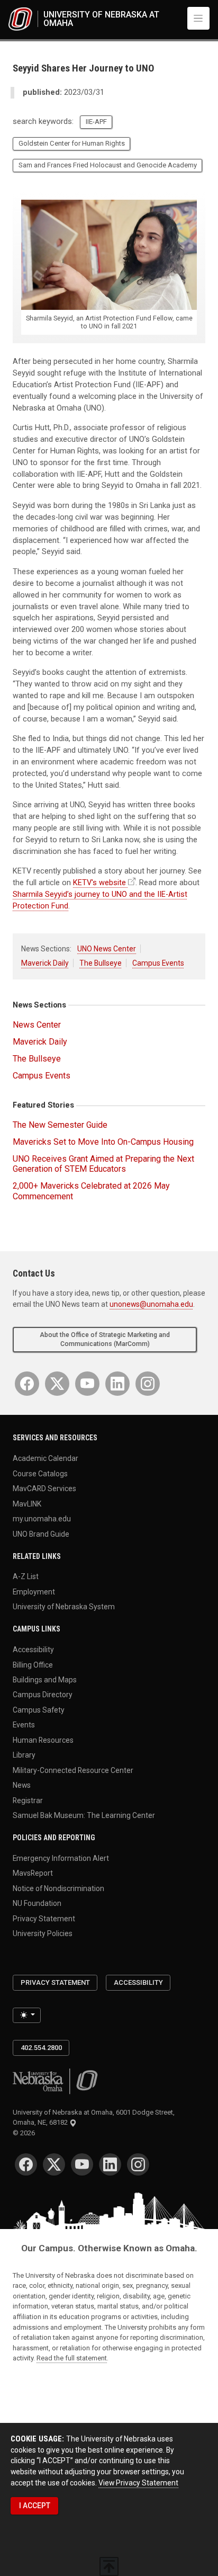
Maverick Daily (45, 963)
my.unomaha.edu (42, 1519)
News (22, 1785)
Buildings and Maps (45, 1680)
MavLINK (27, 1503)
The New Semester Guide (60, 1125)
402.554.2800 (41, 2048)
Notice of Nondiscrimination (58, 1888)
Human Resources (43, 1740)
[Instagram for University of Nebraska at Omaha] (148, 1384)
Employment (34, 1591)
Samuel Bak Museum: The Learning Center (84, 1815)
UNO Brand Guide (41, 1534)
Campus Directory (43, 1695)
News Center (37, 1025)
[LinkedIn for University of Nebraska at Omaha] (117, 1384)
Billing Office (33, 1664)
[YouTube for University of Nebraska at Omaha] (87, 1384)
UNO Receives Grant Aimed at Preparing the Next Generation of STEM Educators (103, 1164)
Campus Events (158, 963)
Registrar (28, 1800)
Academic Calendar (46, 1458)
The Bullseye (101, 963)
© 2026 (25, 2133)
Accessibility (33, 1650)
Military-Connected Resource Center (73, 1770)
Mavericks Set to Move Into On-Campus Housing (103, 1142)
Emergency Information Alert (61, 1858)
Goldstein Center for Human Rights (72, 143)
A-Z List (26, 1576)
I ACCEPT (35, 2506)
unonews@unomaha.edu (151, 1304)
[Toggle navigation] (198, 18)
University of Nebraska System (64, 1607)
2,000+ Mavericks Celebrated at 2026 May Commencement (91, 1191)
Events (24, 1725)
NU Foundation (37, 1903)
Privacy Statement (44, 1918)
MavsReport (33, 1873)
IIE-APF (96, 122)
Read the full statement (72, 2358)
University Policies (43, 1933)
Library (24, 1755)
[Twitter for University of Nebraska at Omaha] (57, 1384)
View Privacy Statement (138, 2483)
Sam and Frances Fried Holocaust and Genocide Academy (108, 165)
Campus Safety (39, 1709)
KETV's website (99, 883)
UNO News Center (107, 949)
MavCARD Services (44, 1488)
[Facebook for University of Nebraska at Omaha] (27, 1384)
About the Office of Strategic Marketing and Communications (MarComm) (105, 1339)
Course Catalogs (40, 1473)
